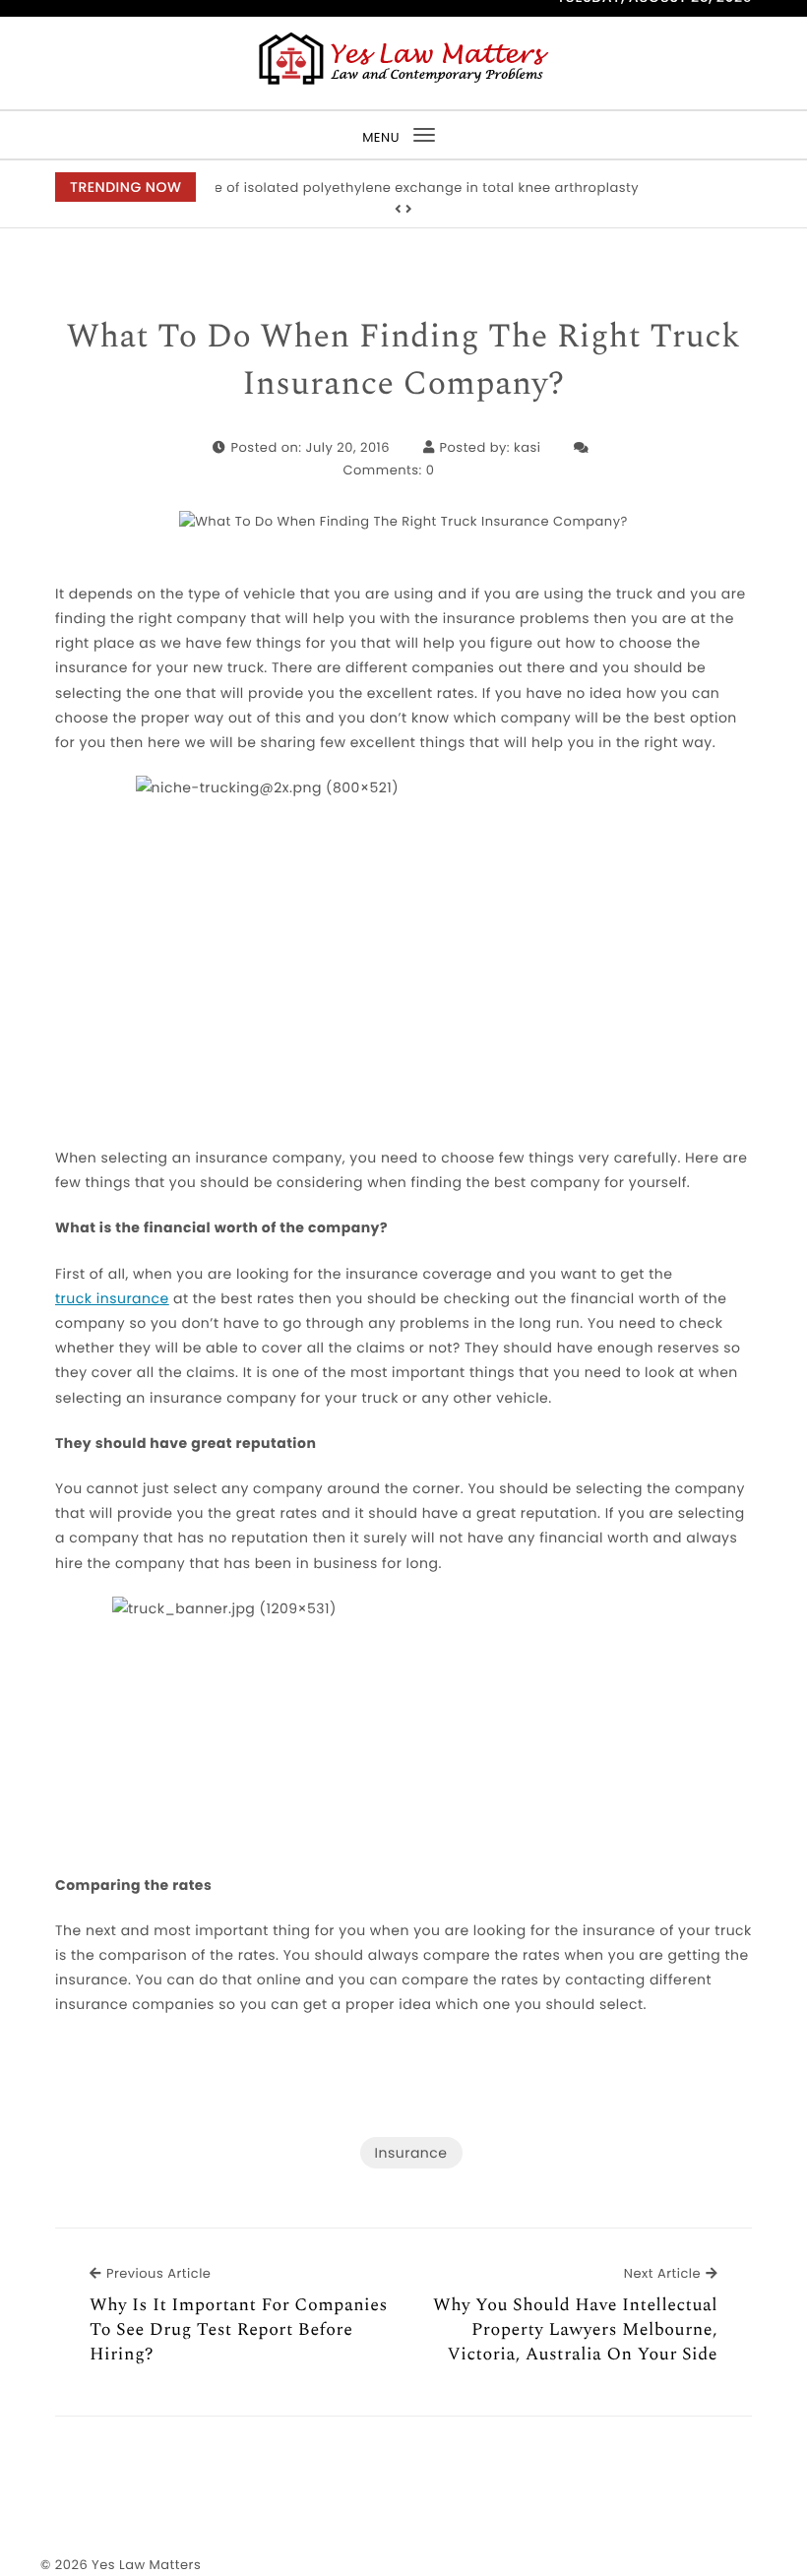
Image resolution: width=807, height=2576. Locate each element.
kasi (527, 447)
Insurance (411, 2153)
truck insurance (112, 1298)
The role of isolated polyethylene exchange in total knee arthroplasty (403, 188)
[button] (399, 210)
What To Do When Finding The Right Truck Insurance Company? (403, 361)
